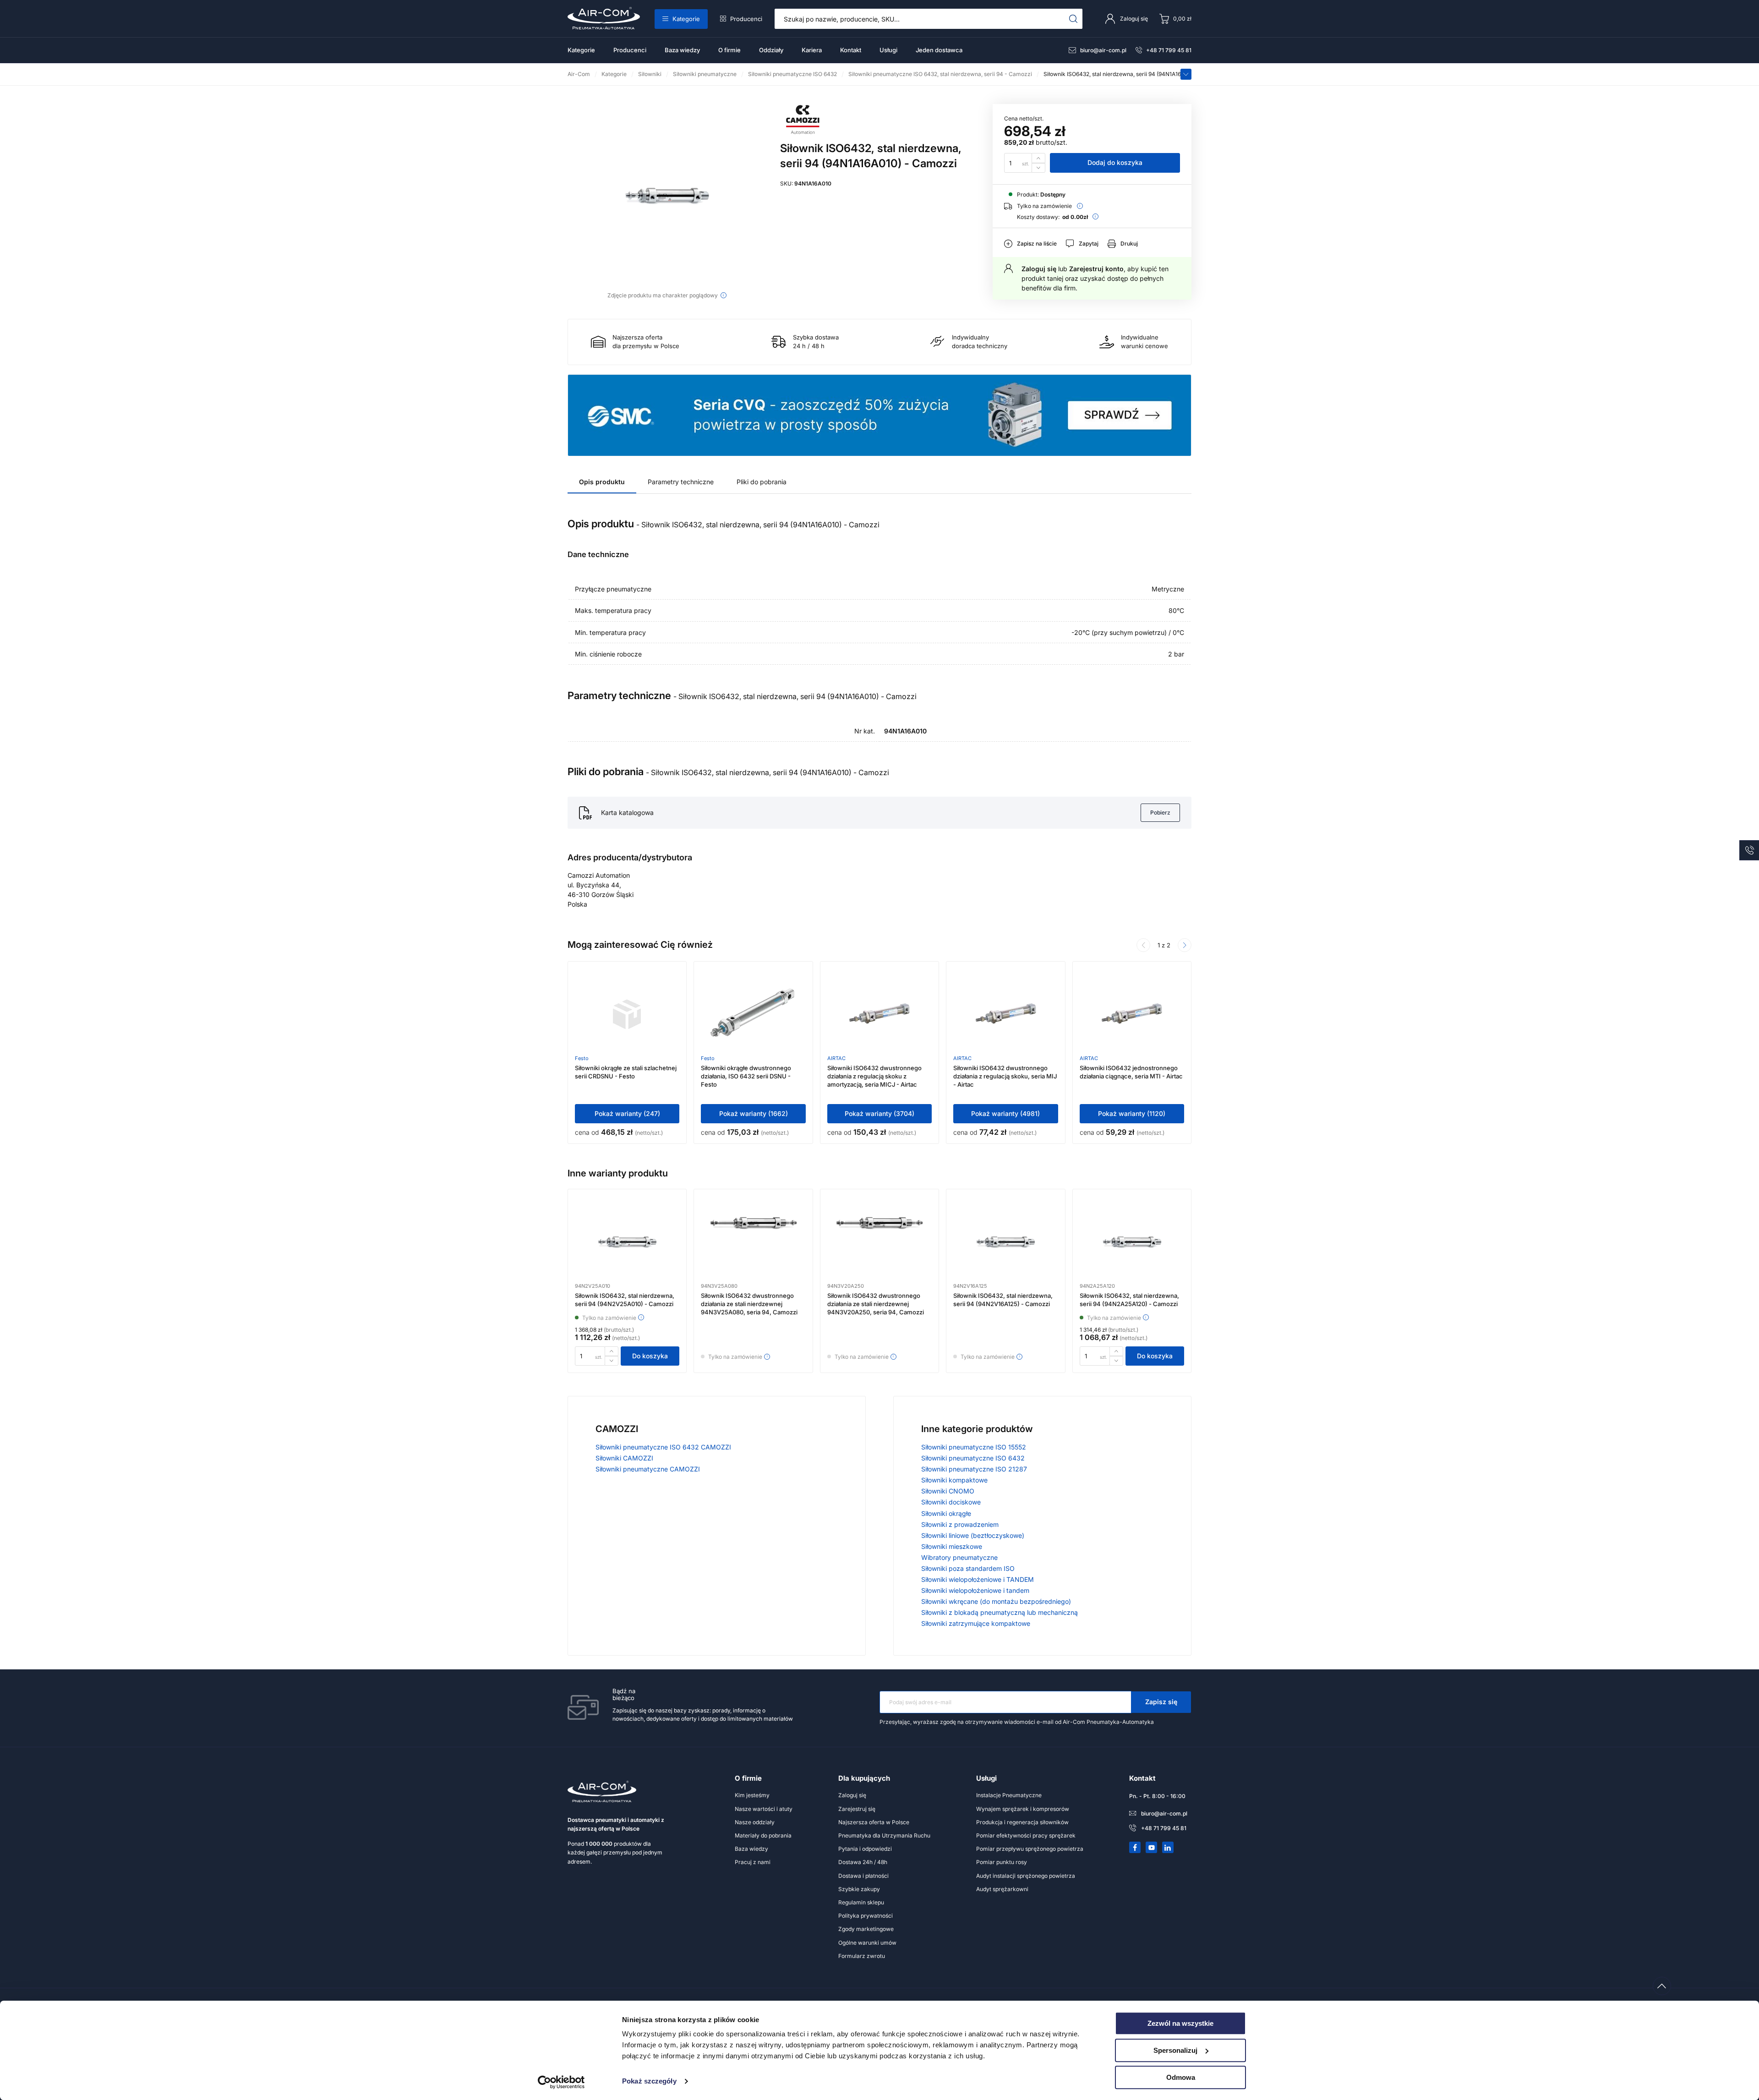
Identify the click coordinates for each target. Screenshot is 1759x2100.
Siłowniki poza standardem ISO (968, 1568)
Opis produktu (602, 482)
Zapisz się (1161, 1702)
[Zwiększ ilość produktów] (1038, 158)
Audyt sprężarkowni (1002, 1889)
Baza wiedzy (682, 50)
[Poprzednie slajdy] (1143, 945)
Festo (582, 1058)
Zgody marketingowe (866, 1929)
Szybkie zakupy (859, 1889)
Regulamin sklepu (861, 1902)
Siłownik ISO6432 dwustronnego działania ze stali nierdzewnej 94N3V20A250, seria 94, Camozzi (876, 1304)
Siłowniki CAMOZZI (624, 1458)
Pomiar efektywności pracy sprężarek (1026, 1835)
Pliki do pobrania (762, 482)
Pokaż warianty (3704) (879, 1113)
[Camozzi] (803, 132)
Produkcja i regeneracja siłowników (1022, 1822)
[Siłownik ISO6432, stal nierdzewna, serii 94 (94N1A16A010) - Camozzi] (667, 196)
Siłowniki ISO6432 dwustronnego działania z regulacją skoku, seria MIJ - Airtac (1005, 1076)
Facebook (1135, 1848)
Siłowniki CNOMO (948, 1491)
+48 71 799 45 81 (1169, 50)
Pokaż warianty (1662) (754, 1113)
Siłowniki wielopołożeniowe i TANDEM (978, 1579)
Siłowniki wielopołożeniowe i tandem (975, 1590)
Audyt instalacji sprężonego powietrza (1026, 1876)
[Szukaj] (1073, 19)
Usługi (888, 50)
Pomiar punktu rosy (1002, 1862)
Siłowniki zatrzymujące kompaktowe (976, 1623)
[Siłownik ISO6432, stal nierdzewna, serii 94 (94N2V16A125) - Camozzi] (1005, 1242)
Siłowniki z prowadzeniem (960, 1524)
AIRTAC (836, 1058)
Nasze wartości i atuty (764, 1809)
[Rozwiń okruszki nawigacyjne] (1186, 74)
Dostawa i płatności (863, 1876)
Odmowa (1181, 2077)
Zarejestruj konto (1096, 269)
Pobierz (1160, 812)
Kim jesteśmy (752, 1795)
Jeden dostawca (939, 50)
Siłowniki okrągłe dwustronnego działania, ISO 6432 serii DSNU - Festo (746, 1076)
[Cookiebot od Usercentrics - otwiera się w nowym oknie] (561, 2082)
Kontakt (851, 50)
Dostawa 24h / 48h (863, 1862)
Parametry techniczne (681, 482)
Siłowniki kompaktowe (954, 1480)
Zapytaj (1089, 243)
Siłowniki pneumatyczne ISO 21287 (974, 1469)
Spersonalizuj (1175, 2050)
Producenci (746, 19)
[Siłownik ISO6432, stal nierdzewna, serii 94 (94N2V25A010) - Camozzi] (627, 1242)
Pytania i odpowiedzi (865, 1849)
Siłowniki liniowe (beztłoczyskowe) (973, 1535)
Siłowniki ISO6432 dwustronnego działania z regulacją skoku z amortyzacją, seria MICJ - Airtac (874, 1076)
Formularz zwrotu (862, 1956)
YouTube (1152, 1848)
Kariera (812, 50)
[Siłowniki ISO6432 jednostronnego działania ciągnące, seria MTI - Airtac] (1132, 1014)
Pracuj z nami (753, 1862)
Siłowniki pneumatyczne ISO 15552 (974, 1447)
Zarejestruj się (857, 1809)
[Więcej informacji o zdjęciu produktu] (724, 295)
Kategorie (686, 19)
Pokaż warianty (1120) (1132, 1113)
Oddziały (771, 50)
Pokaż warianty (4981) (1005, 1113)
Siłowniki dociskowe (951, 1502)
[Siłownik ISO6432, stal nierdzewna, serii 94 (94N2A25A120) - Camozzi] (1132, 1242)
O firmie (729, 50)
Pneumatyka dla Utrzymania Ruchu (884, 1835)
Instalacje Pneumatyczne (1009, 1795)
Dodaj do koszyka (1115, 162)
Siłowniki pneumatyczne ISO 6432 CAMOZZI (663, 1447)
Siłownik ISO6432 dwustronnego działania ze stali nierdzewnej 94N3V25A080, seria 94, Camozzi (749, 1304)
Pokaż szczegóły (649, 2081)
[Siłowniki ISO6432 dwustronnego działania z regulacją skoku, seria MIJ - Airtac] (1006, 1014)
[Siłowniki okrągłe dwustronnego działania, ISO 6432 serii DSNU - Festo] (754, 1014)
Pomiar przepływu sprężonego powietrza (1030, 1849)
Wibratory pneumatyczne (959, 1557)
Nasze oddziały (755, 1822)
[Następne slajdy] (1185, 945)
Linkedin (1168, 1848)
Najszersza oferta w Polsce (874, 1822)
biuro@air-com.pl (1103, 50)
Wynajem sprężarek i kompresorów (1023, 1809)
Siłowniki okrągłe (946, 1513)
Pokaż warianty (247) (627, 1113)
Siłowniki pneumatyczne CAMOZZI (648, 1469)
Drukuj (1129, 243)
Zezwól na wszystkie (1180, 2023)
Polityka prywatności (866, 1916)
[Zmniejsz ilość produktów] (1038, 168)
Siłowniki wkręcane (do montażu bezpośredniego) (996, 1601)
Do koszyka (650, 1356)
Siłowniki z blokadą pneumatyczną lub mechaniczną (1000, 1612)
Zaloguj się (1039, 269)
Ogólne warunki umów (867, 1943)
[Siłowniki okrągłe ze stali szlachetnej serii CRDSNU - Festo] (627, 1014)
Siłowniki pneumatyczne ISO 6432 (973, 1458)
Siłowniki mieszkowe (952, 1546)
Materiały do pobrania (763, 1835)
